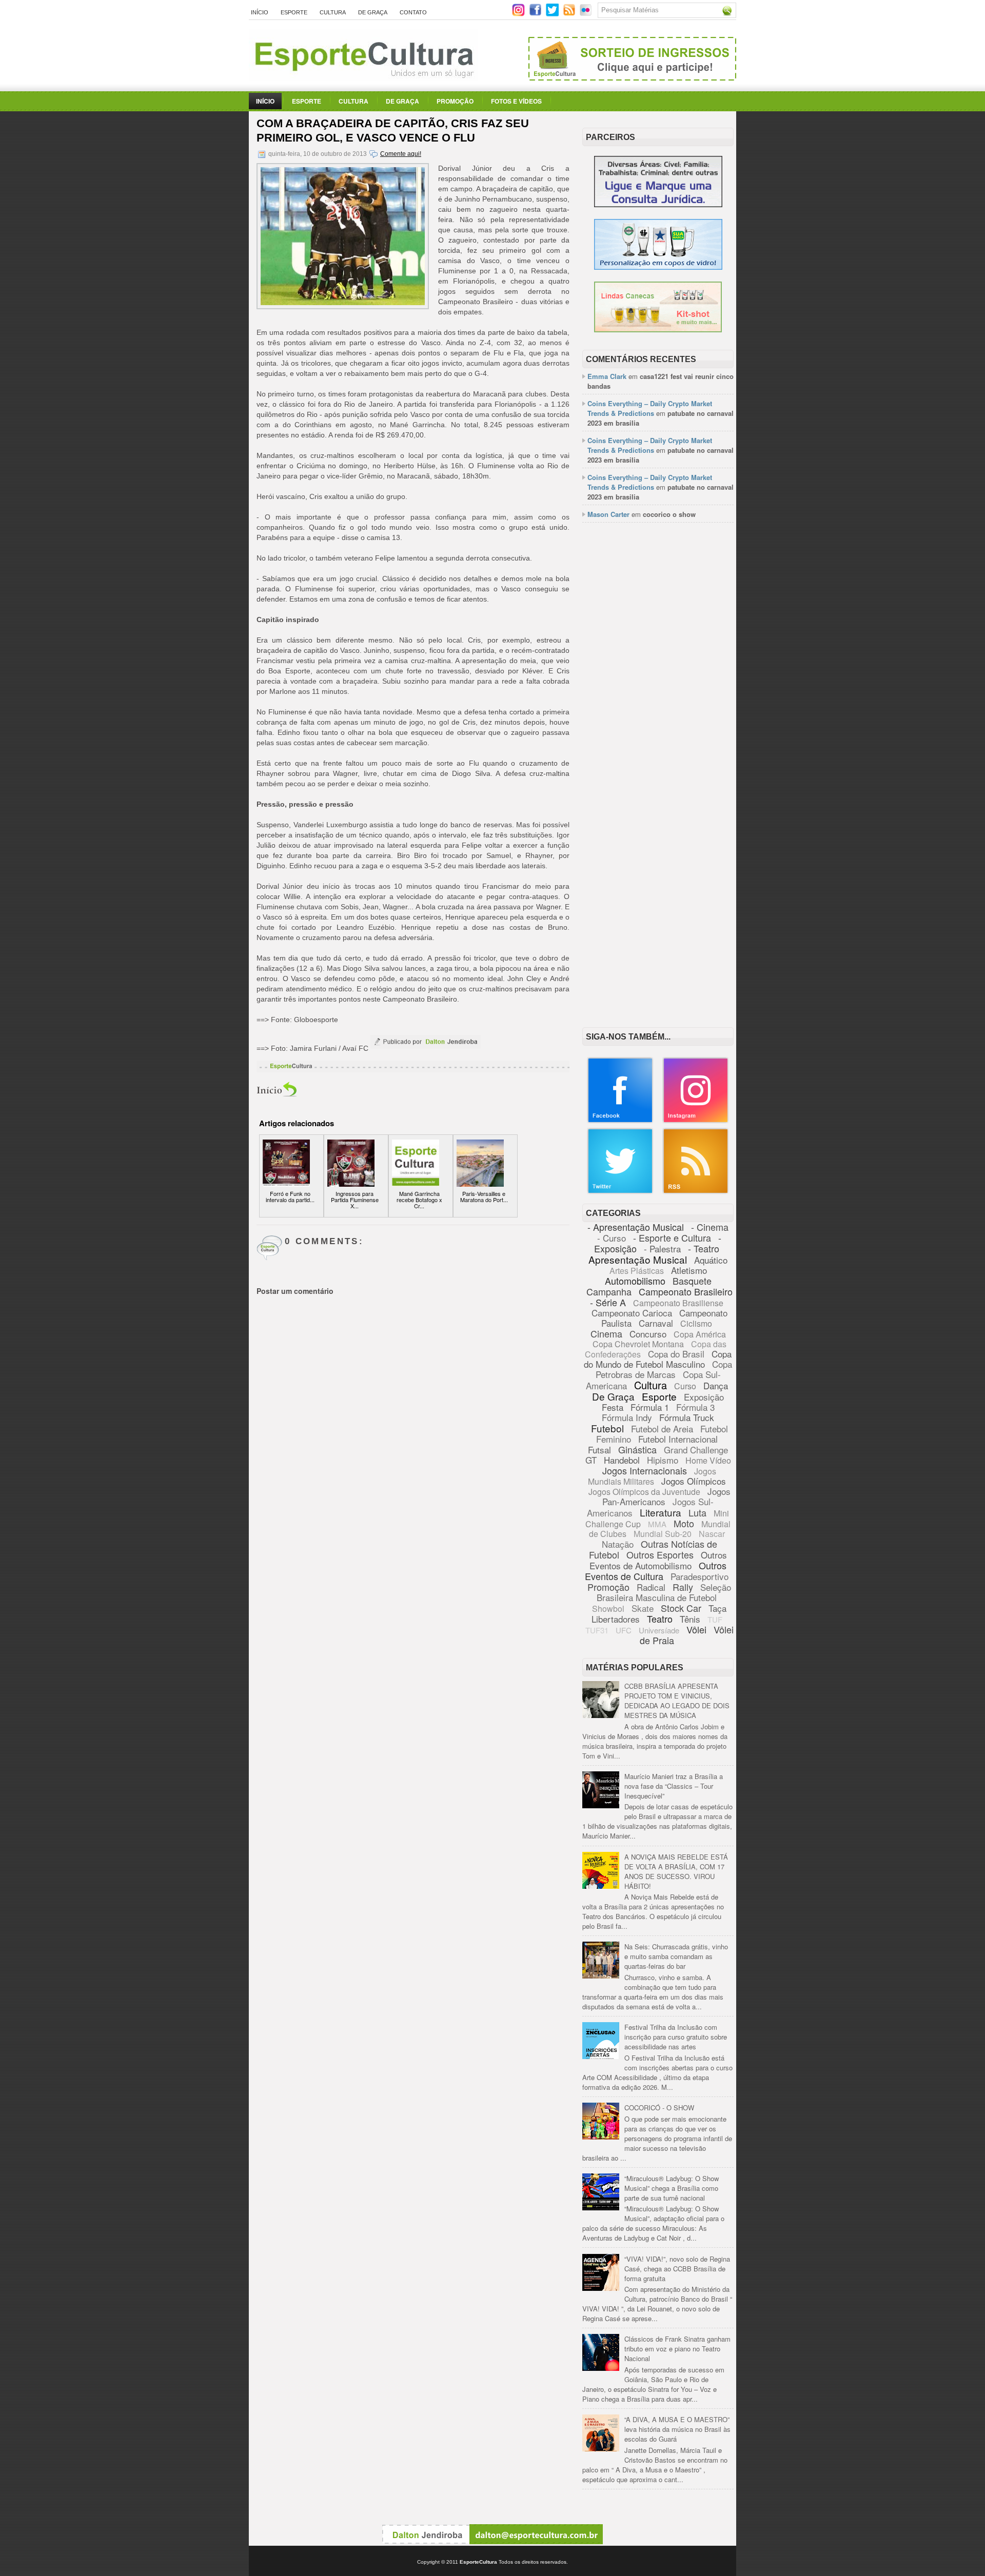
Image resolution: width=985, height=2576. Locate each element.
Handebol (622, 1460)
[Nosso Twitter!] (620, 1192)
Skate (643, 1608)
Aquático (711, 1260)
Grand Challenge (696, 1450)
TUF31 (597, 1630)
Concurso (648, 1334)
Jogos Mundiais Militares (652, 1476)
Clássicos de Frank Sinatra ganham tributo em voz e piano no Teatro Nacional (677, 2349)
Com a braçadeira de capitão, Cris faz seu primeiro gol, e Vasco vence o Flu (393, 131)
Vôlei (696, 1629)
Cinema (606, 1333)
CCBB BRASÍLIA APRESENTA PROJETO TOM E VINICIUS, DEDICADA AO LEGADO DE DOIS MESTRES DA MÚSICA (677, 1701)
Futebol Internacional (678, 1439)
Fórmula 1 (650, 1407)
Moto (684, 1523)
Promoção (455, 101)
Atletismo (689, 1270)
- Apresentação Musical (636, 1227)
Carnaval (656, 1323)
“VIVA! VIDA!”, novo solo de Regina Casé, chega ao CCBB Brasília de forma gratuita (677, 2269)
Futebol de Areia (662, 1429)
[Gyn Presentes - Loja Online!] (658, 330)
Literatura (661, 1512)
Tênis (690, 1619)
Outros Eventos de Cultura (656, 1571)
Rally (683, 1587)
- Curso (612, 1238)
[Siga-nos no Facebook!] (536, 14)
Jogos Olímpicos (694, 1481)
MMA (657, 1524)
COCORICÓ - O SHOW (659, 2108)
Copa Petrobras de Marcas (664, 1369)
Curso (685, 1386)
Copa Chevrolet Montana (638, 1344)
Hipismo (663, 1460)
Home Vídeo (708, 1460)
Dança (716, 1385)
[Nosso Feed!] (696, 1192)
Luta (697, 1512)
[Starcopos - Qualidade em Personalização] (658, 267)
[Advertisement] (658, 688)
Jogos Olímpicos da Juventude (644, 1492)
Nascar (712, 1534)
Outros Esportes (660, 1554)
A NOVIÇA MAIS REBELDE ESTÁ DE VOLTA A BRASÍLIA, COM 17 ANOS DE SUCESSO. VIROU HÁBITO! (676, 1871)
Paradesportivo (700, 1576)
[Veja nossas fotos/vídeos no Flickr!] (587, 13)
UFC (624, 1630)
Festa (613, 1407)
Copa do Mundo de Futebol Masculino (658, 1359)
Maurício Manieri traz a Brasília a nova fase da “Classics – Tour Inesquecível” (674, 1786)
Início (260, 12)
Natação (618, 1544)
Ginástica (637, 1449)
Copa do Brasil (676, 1354)
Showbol (608, 1609)
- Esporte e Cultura (672, 1237)
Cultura (333, 12)
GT (591, 1460)
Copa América (700, 1334)
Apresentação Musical (638, 1259)
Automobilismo (635, 1281)
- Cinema (710, 1227)
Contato (413, 12)
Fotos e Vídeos (516, 101)
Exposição (704, 1397)
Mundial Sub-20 (663, 1534)
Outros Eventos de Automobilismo (658, 1560)
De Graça (373, 12)
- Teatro (704, 1248)
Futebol (607, 1428)
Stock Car (681, 1608)
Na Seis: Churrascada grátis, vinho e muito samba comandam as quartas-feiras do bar (676, 1956)
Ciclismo (696, 1323)
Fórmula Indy (627, 1417)
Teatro (660, 1619)
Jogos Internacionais (645, 1470)
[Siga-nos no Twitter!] (553, 14)
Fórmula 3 (695, 1407)
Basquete (692, 1281)
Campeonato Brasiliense (678, 1303)
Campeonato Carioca (632, 1313)
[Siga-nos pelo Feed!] (570, 14)
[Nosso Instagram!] (696, 1121)
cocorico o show (669, 514)
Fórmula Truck (687, 1417)
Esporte (294, 12)
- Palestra (662, 1249)
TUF (715, 1619)
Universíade (659, 1630)
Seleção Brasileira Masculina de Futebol (664, 1592)
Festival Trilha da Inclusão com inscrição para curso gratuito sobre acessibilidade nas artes (676, 2037)
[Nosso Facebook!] (620, 1121)
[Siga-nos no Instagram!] (519, 14)
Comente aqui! (401, 154)
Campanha (609, 1291)
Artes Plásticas (637, 1271)
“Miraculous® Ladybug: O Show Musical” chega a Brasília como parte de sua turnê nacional (672, 2188)
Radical (651, 1587)
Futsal (599, 1450)
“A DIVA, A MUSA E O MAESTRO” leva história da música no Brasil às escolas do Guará (677, 2429)
